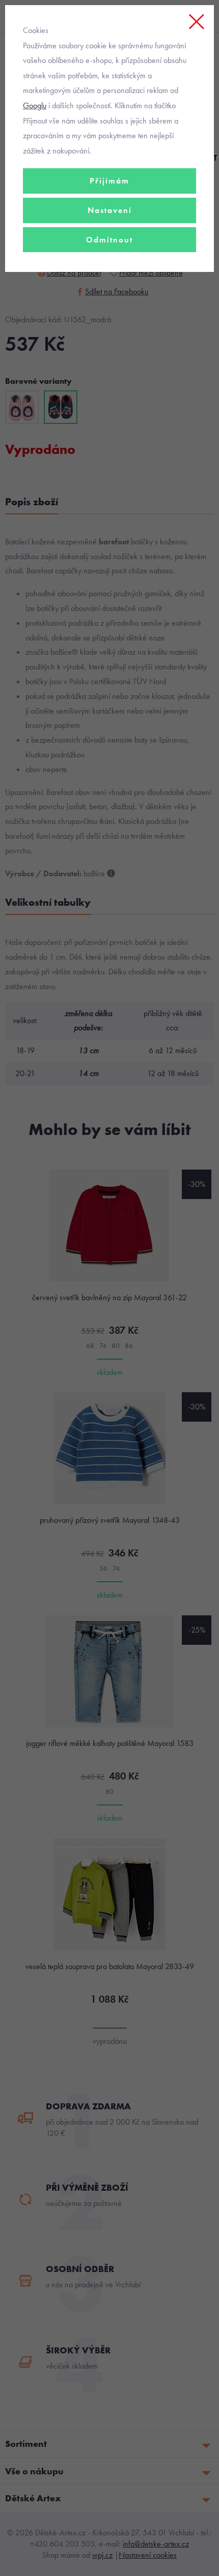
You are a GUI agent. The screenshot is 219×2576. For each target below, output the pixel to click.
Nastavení (110, 210)
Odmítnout (109, 240)
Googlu (35, 105)
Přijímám (109, 181)
